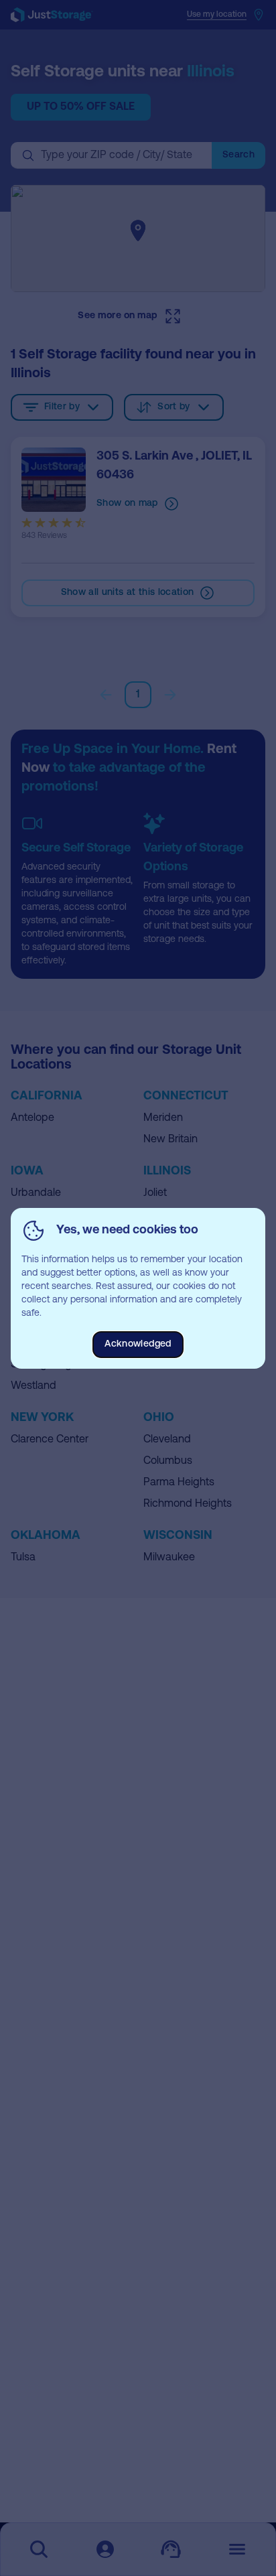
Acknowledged (138, 1344)
